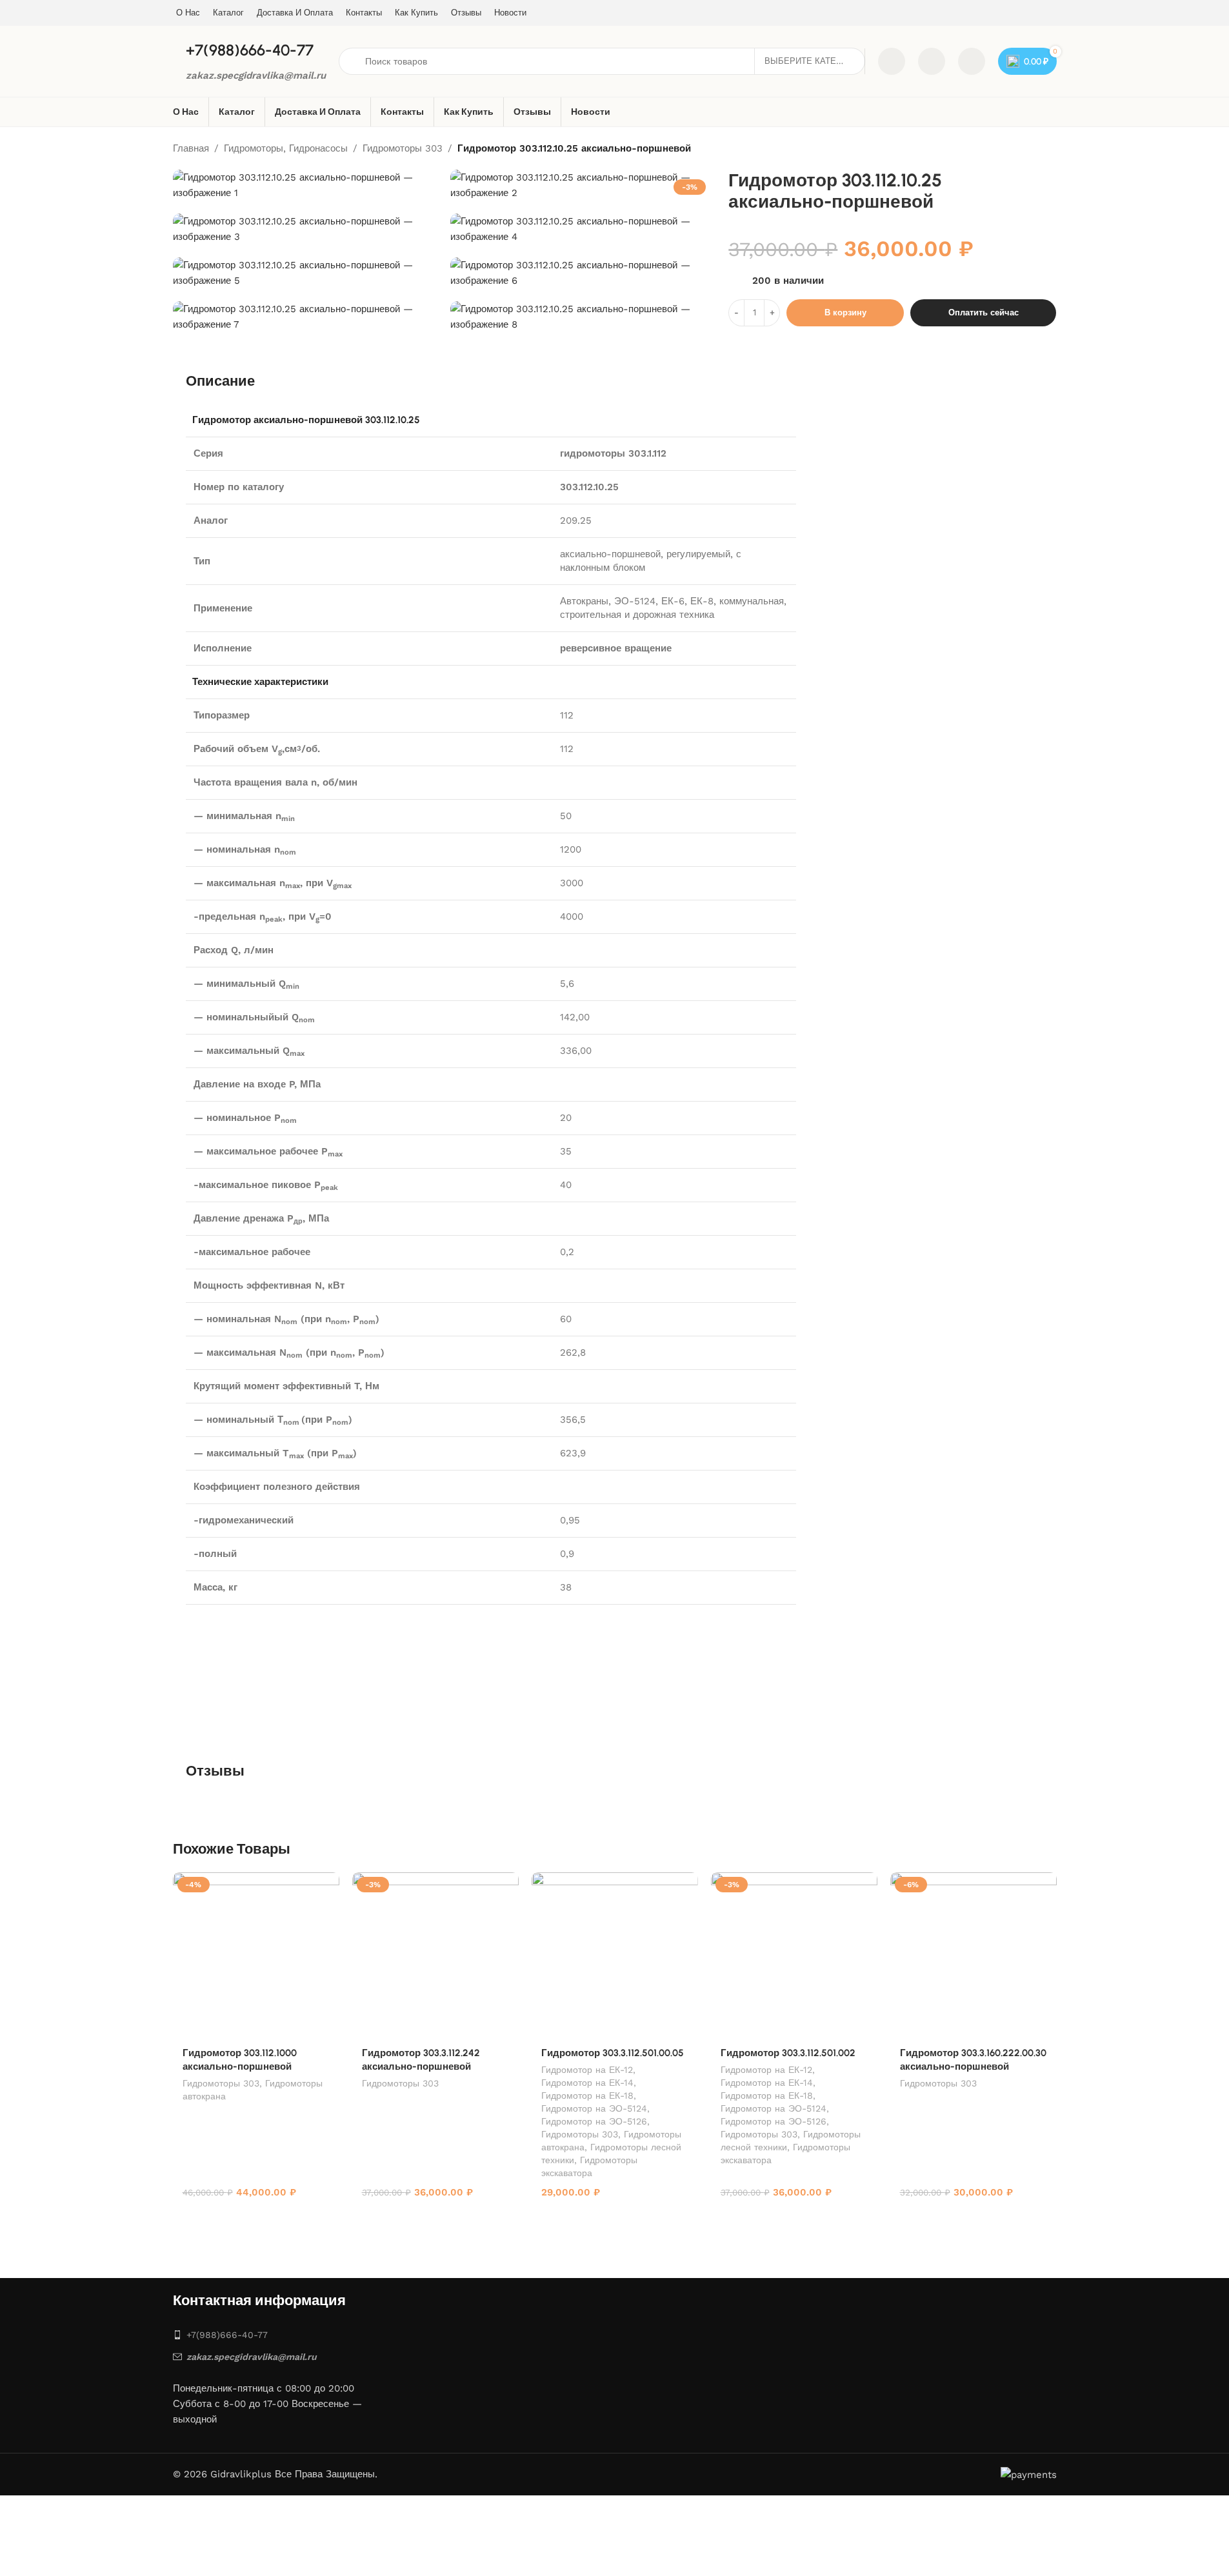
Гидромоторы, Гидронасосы (286, 148)
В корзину (845, 312)
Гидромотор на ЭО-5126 (594, 2121)
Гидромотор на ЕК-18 (587, 2095)
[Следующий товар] (1049, 149)
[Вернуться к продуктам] (1034, 149)
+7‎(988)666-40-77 (227, 2335)
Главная (191, 148)
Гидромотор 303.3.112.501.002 (788, 2053)
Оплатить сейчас (984, 312)
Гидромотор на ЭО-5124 (594, 2108)
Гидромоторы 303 (403, 148)
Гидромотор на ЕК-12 (587, 2070)
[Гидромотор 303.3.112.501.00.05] (615, 1956)
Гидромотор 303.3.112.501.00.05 (613, 2053)
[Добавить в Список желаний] (323, 1887)
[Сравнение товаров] (892, 61)
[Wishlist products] (932, 61)
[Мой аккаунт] (972, 61)
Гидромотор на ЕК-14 (587, 2083)
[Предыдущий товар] (1018, 149)
